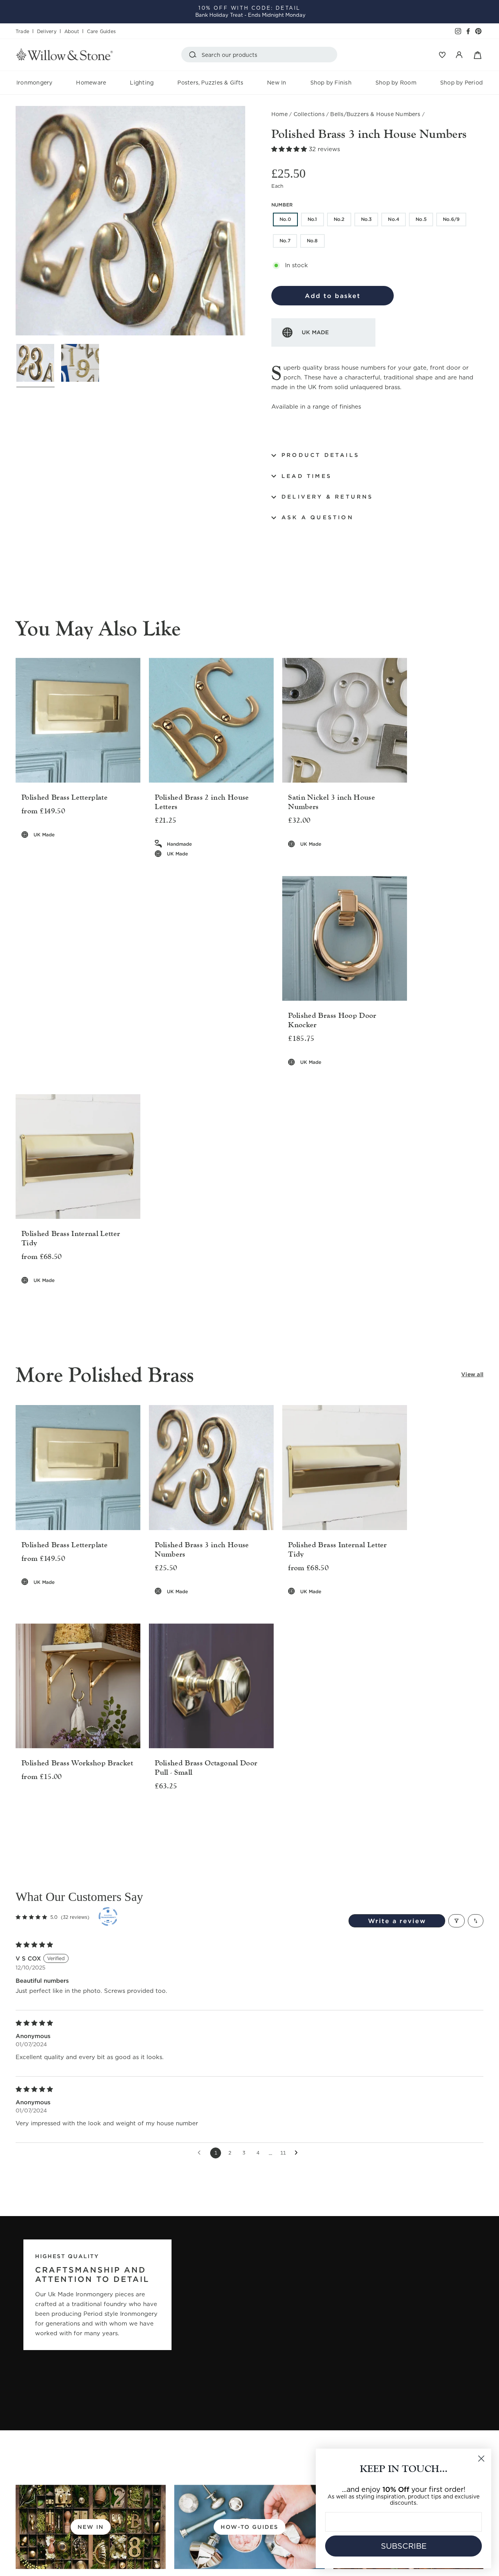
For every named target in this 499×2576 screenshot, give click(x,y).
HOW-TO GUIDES (249, 2527)
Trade (22, 31)
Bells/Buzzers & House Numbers (375, 114)
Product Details (320, 455)
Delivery (47, 31)
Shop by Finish (331, 83)
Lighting (142, 83)
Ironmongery (35, 83)
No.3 (366, 219)
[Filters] (457, 1921)
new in (91, 2527)
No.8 (312, 241)
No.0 (285, 219)
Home (280, 114)
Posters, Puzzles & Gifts (210, 83)
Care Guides (101, 31)
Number (282, 205)
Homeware (91, 83)
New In (277, 83)
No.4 (394, 219)
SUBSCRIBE (404, 2546)
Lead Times (307, 476)
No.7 (285, 241)
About (72, 31)
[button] (290, 149)
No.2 (339, 219)
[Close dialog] (481, 2459)
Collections (309, 114)
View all (472, 1374)
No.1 (312, 219)
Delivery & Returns (327, 497)
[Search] (194, 55)
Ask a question (318, 517)
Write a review (397, 1921)
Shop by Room (396, 83)
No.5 (421, 219)
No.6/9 (451, 219)
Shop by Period (461, 83)
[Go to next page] (298, 2153)
